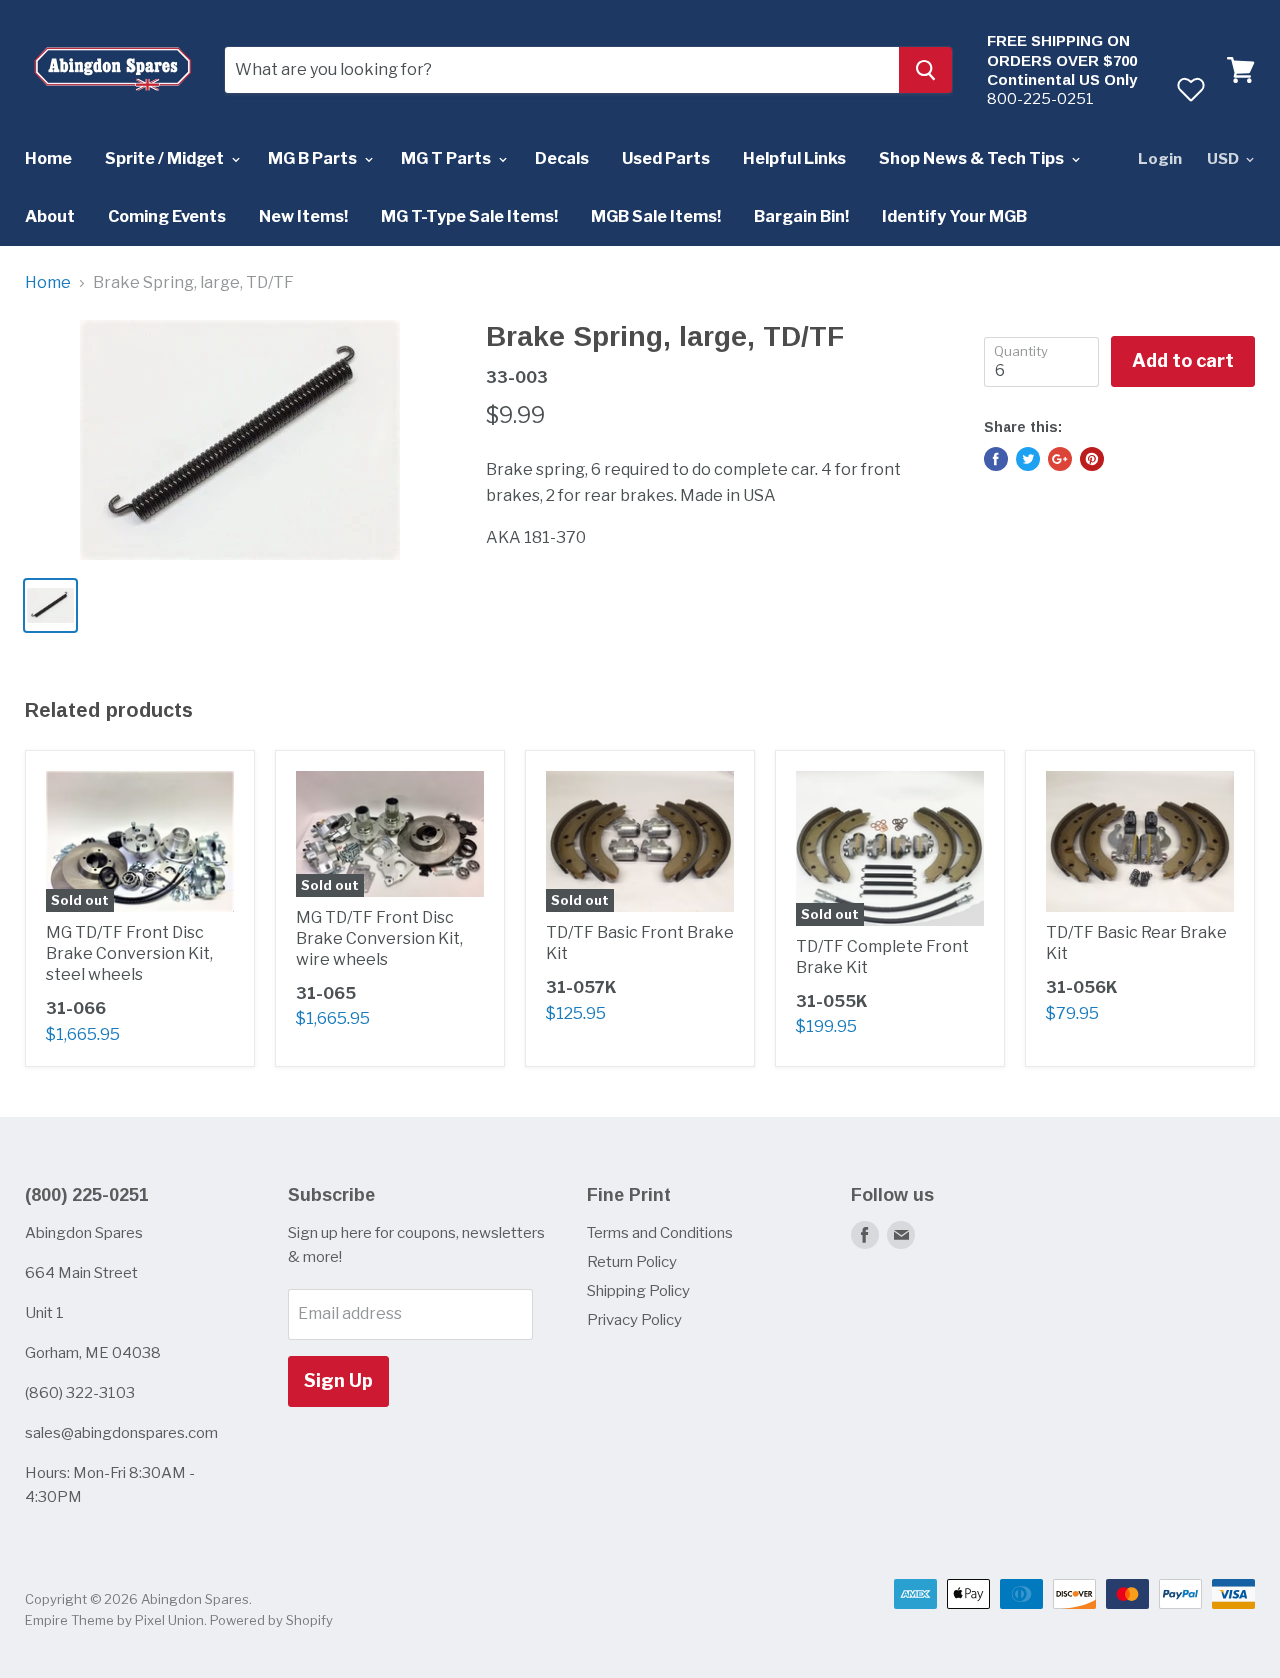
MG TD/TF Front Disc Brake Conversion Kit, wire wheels (379, 938)
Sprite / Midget (166, 158)
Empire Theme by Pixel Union (114, 1620)
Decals (562, 158)
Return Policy (632, 1262)
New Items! (303, 216)
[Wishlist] (1190, 89)
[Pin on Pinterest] (1092, 459)
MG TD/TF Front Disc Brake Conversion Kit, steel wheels (129, 953)
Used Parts (666, 158)
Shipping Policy (638, 1291)
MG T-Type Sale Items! (469, 216)
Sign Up (338, 1380)
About (50, 216)
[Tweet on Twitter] (1028, 459)
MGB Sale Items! (656, 216)
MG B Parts (314, 158)
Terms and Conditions (660, 1233)
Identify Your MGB (954, 216)
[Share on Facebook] (996, 459)
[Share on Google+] (1060, 459)
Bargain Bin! (801, 216)
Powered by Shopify (271, 1620)
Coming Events (167, 216)
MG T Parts (447, 158)
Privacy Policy (634, 1320)
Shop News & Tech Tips (973, 158)
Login (1160, 159)
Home (48, 158)
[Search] (925, 70)
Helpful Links (794, 158)
